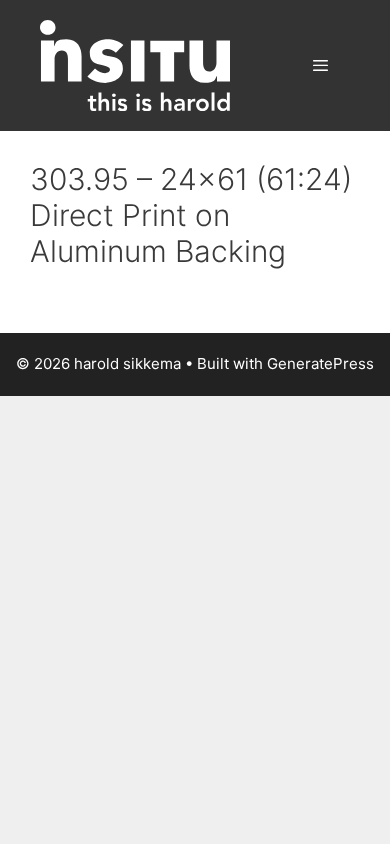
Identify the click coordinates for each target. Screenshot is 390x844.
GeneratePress (320, 363)
